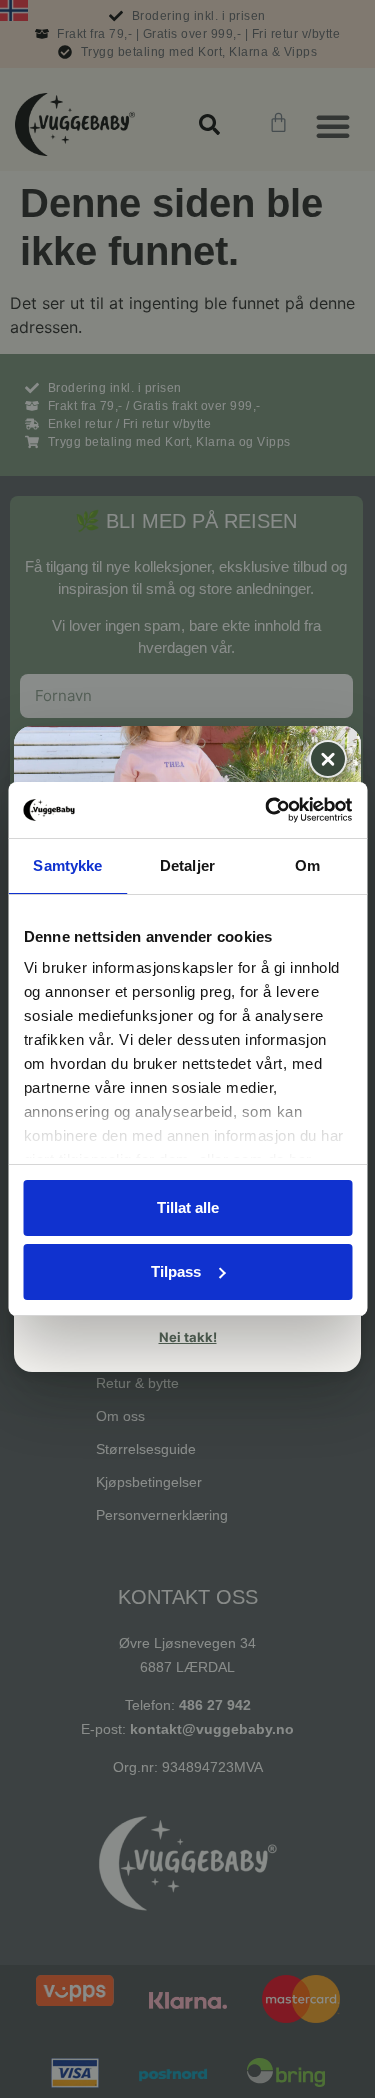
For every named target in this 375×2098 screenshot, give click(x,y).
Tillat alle (188, 1207)
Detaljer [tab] (187, 865)
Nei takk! (188, 1337)
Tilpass (176, 1271)
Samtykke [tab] (67, 865)
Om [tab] (307, 865)
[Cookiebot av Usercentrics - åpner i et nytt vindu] (267, 810)
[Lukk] (328, 759)
